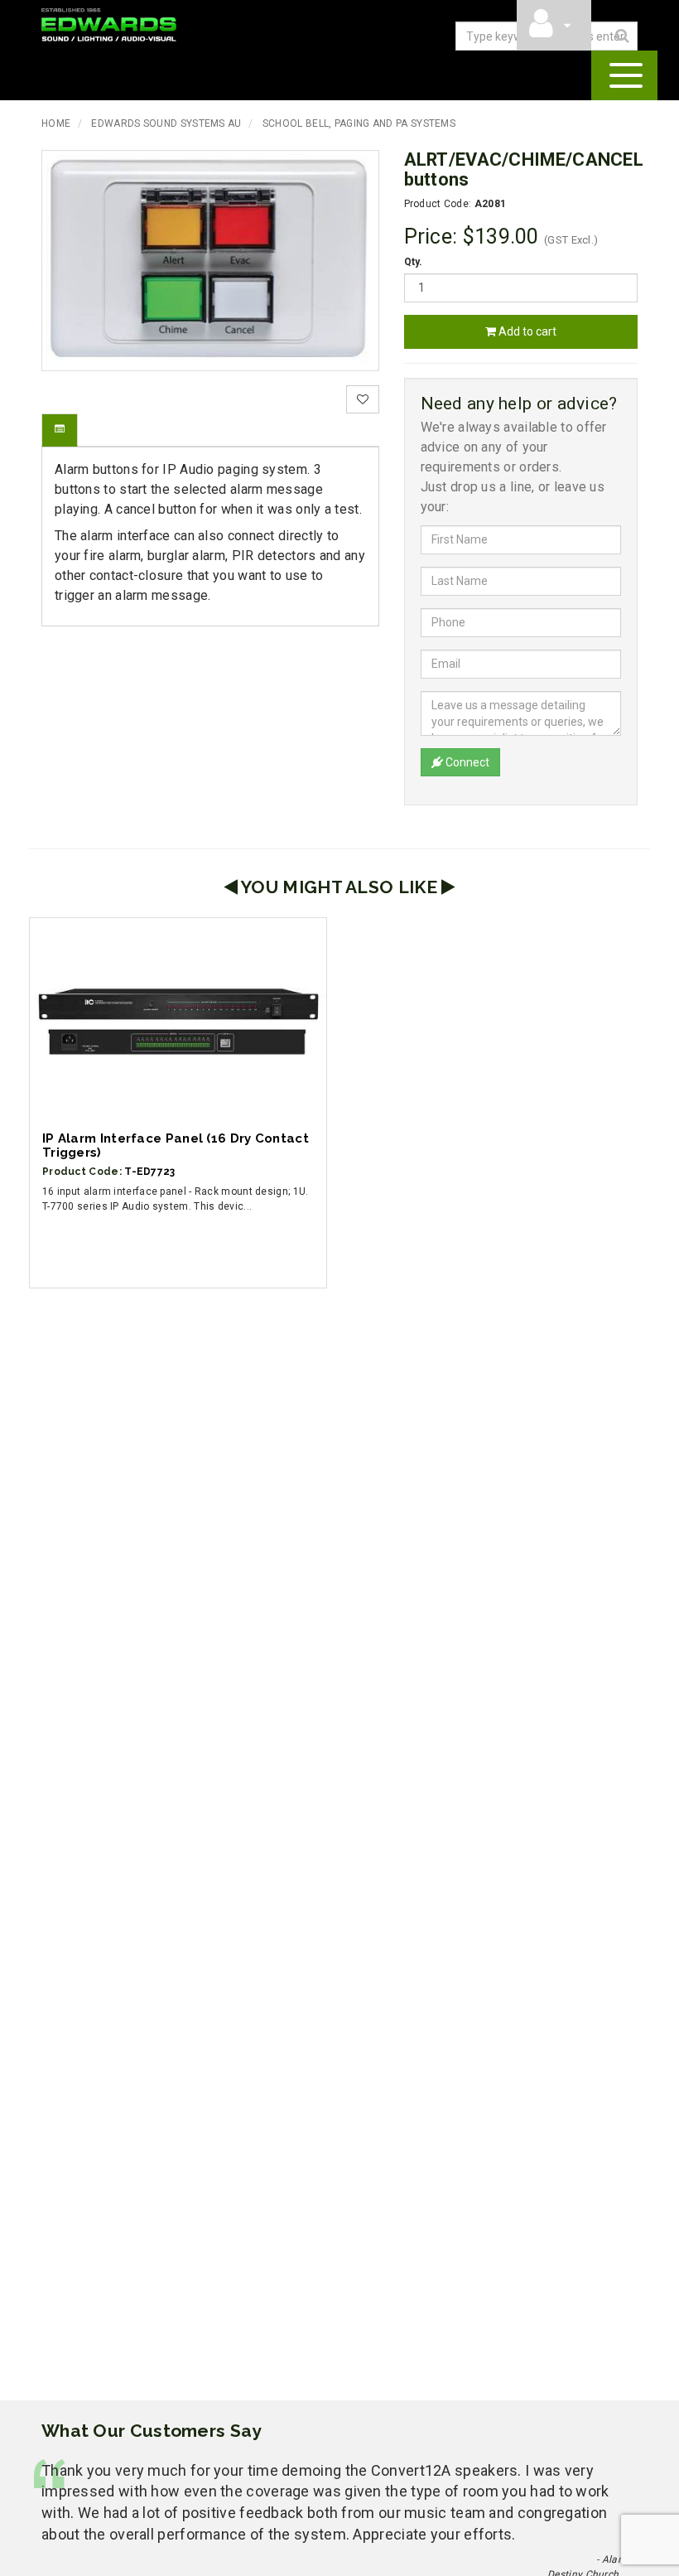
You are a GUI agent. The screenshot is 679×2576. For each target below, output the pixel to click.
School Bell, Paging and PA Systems (359, 123)
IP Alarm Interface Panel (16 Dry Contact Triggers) (176, 1145)
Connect (466, 762)
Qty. (414, 262)
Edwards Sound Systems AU (166, 123)
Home (56, 123)
